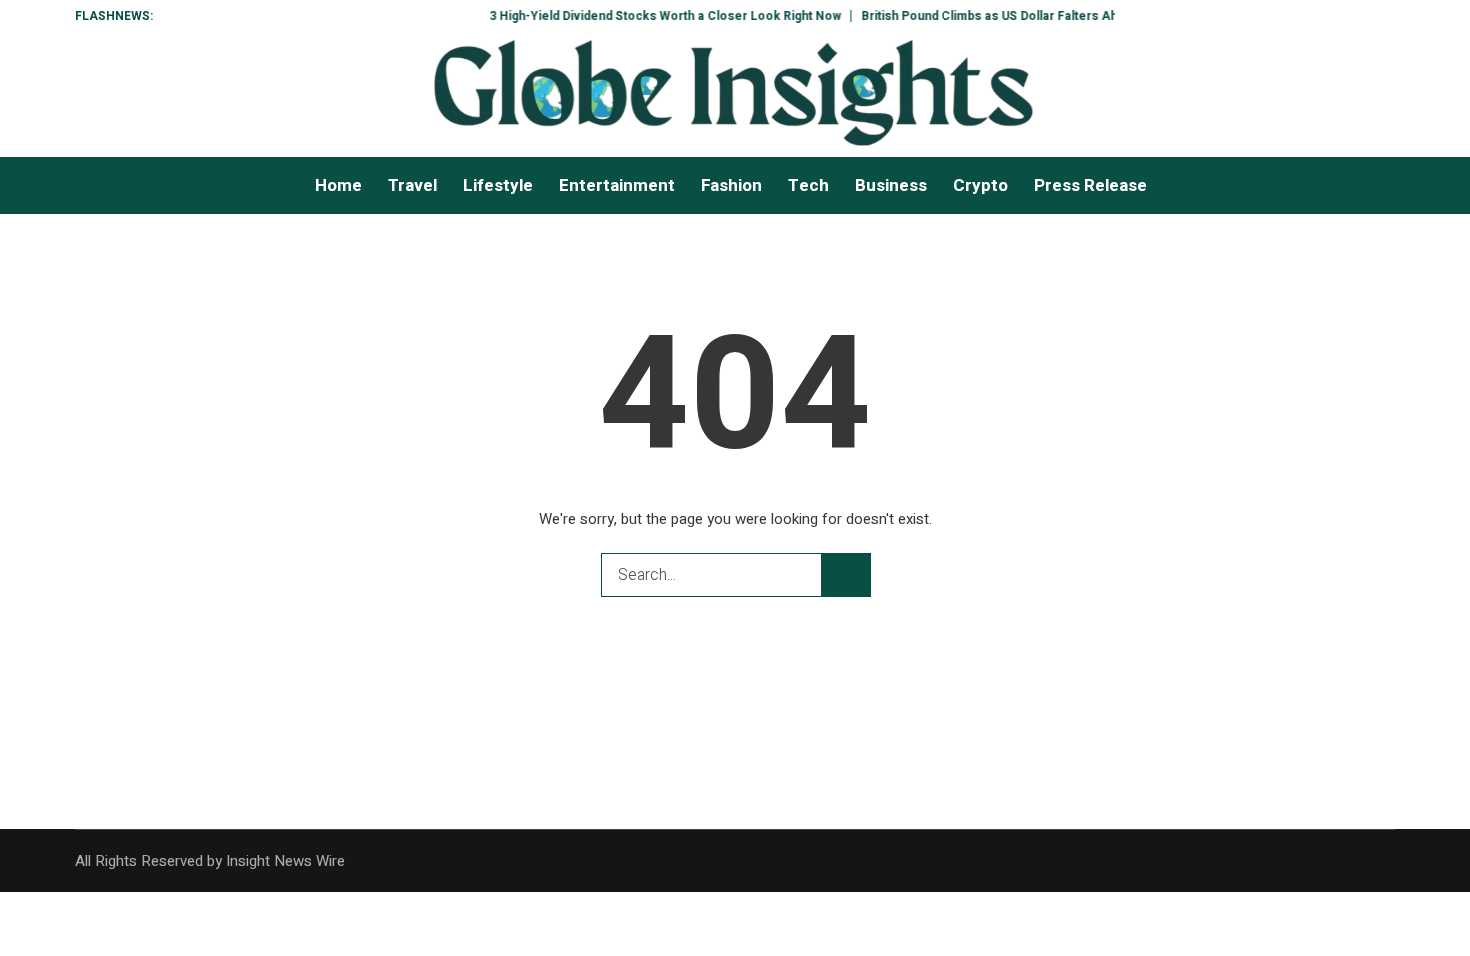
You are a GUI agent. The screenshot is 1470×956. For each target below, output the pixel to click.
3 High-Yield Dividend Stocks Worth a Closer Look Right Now (652, 16)
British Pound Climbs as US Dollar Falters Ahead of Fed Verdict (1031, 16)
